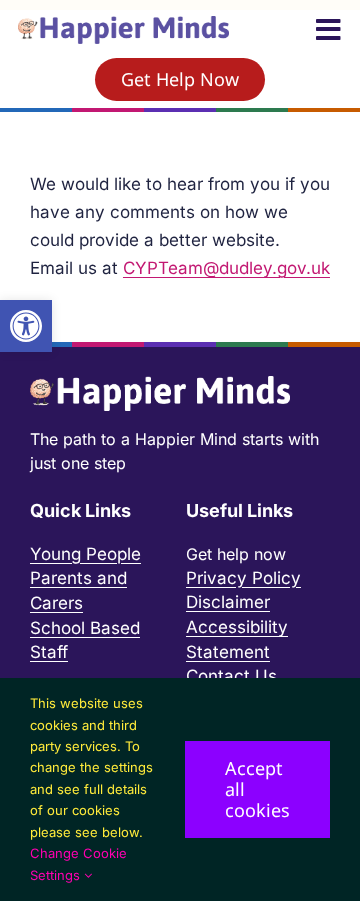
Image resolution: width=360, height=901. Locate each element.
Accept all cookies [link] (257, 789)
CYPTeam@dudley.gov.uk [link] (226, 268)
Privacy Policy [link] (243, 578)
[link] (26, 326)
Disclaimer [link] (228, 602)
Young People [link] (85, 554)
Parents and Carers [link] (78, 590)
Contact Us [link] (231, 676)
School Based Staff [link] (85, 640)
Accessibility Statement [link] (237, 639)
